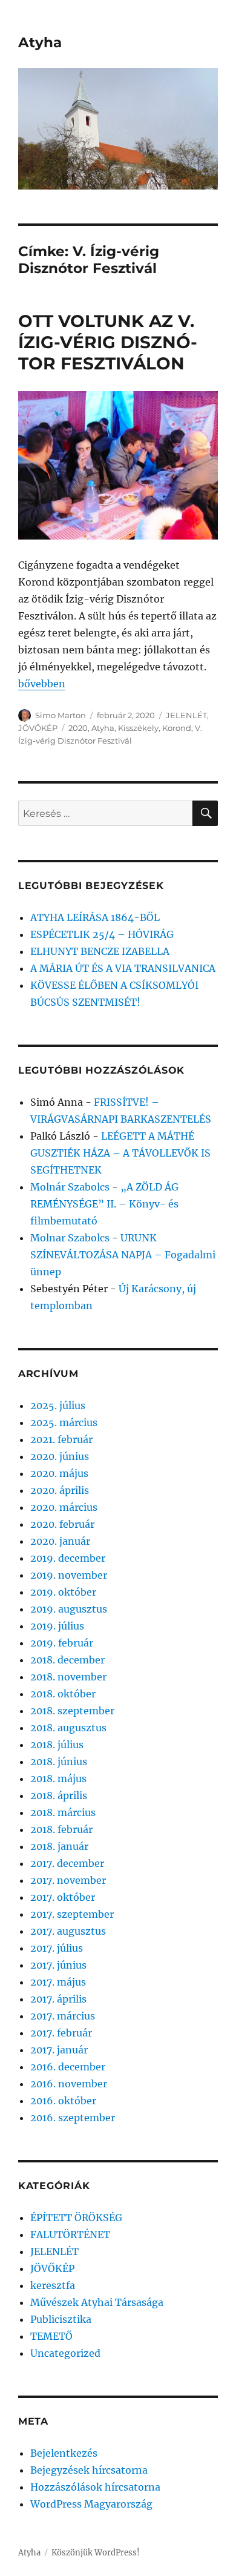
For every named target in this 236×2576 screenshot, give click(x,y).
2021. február (61, 1439)
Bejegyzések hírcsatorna (89, 2470)
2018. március (63, 1812)
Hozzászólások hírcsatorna (95, 2487)
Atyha (40, 42)
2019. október (63, 1592)
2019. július (57, 1626)
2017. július (57, 1948)
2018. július (57, 1745)
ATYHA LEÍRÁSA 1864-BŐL (95, 917)
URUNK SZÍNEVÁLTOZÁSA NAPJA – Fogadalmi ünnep (123, 1255)
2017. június (58, 1965)
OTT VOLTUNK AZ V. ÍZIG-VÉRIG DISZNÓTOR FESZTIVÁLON (108, 342)
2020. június (60, 1456)
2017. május (58, 1982)
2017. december (67, 1863)
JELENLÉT (186, 715)
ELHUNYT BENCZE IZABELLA (100, 951)
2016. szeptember (73, 2118)
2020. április (60, 1490)
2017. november (68, 1880)
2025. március (64, 1422)
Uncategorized (65, 2353)
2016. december (68, 2067)
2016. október (63, 2101)
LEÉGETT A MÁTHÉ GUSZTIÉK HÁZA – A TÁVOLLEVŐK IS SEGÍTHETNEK (120, 1153)
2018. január (59, 1846)
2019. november (69, 1575)
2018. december (67, 1660)
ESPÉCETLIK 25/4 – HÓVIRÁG (102, 934)
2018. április (59, 1795)
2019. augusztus (69, 1609)
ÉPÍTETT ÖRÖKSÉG (76, 2218)
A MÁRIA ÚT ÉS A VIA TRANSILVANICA (123, 968)
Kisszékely (138, 728)
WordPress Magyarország (91, 2504)
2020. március (64, 1507)
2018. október (63, 1694)
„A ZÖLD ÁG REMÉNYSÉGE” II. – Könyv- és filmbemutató (104, 1204)
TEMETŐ (51, 2336)
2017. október (63, 1897)
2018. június (59, 1762)
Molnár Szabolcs (70, 1187)
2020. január (60, 1541)
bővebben (42, 684)
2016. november (69, 2084)
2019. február (62, 1643)
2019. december (68, 1558)
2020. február (62, 1524)
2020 (78, 728)
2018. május (58, 1778)
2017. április (58, 1999)
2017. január (59, 2050)
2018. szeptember (72, 1711)
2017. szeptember (72, 1914)
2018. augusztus (68, 1728)
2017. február (61, 2033)
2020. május (59, 1473)
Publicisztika (61, 2319)
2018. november (68, 1677)
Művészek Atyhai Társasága (97, 2302)
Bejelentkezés (64, 2453)
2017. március (63, 2016)
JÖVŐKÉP (38, 728)
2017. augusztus (68, 1931)
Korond (177, 728)
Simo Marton (61, 715)
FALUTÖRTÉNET (70, 2234)
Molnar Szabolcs (70, 1238)
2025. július (58, 1405)
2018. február (61, 1829)
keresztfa (53, 2285)
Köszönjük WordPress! (96, 2553)
